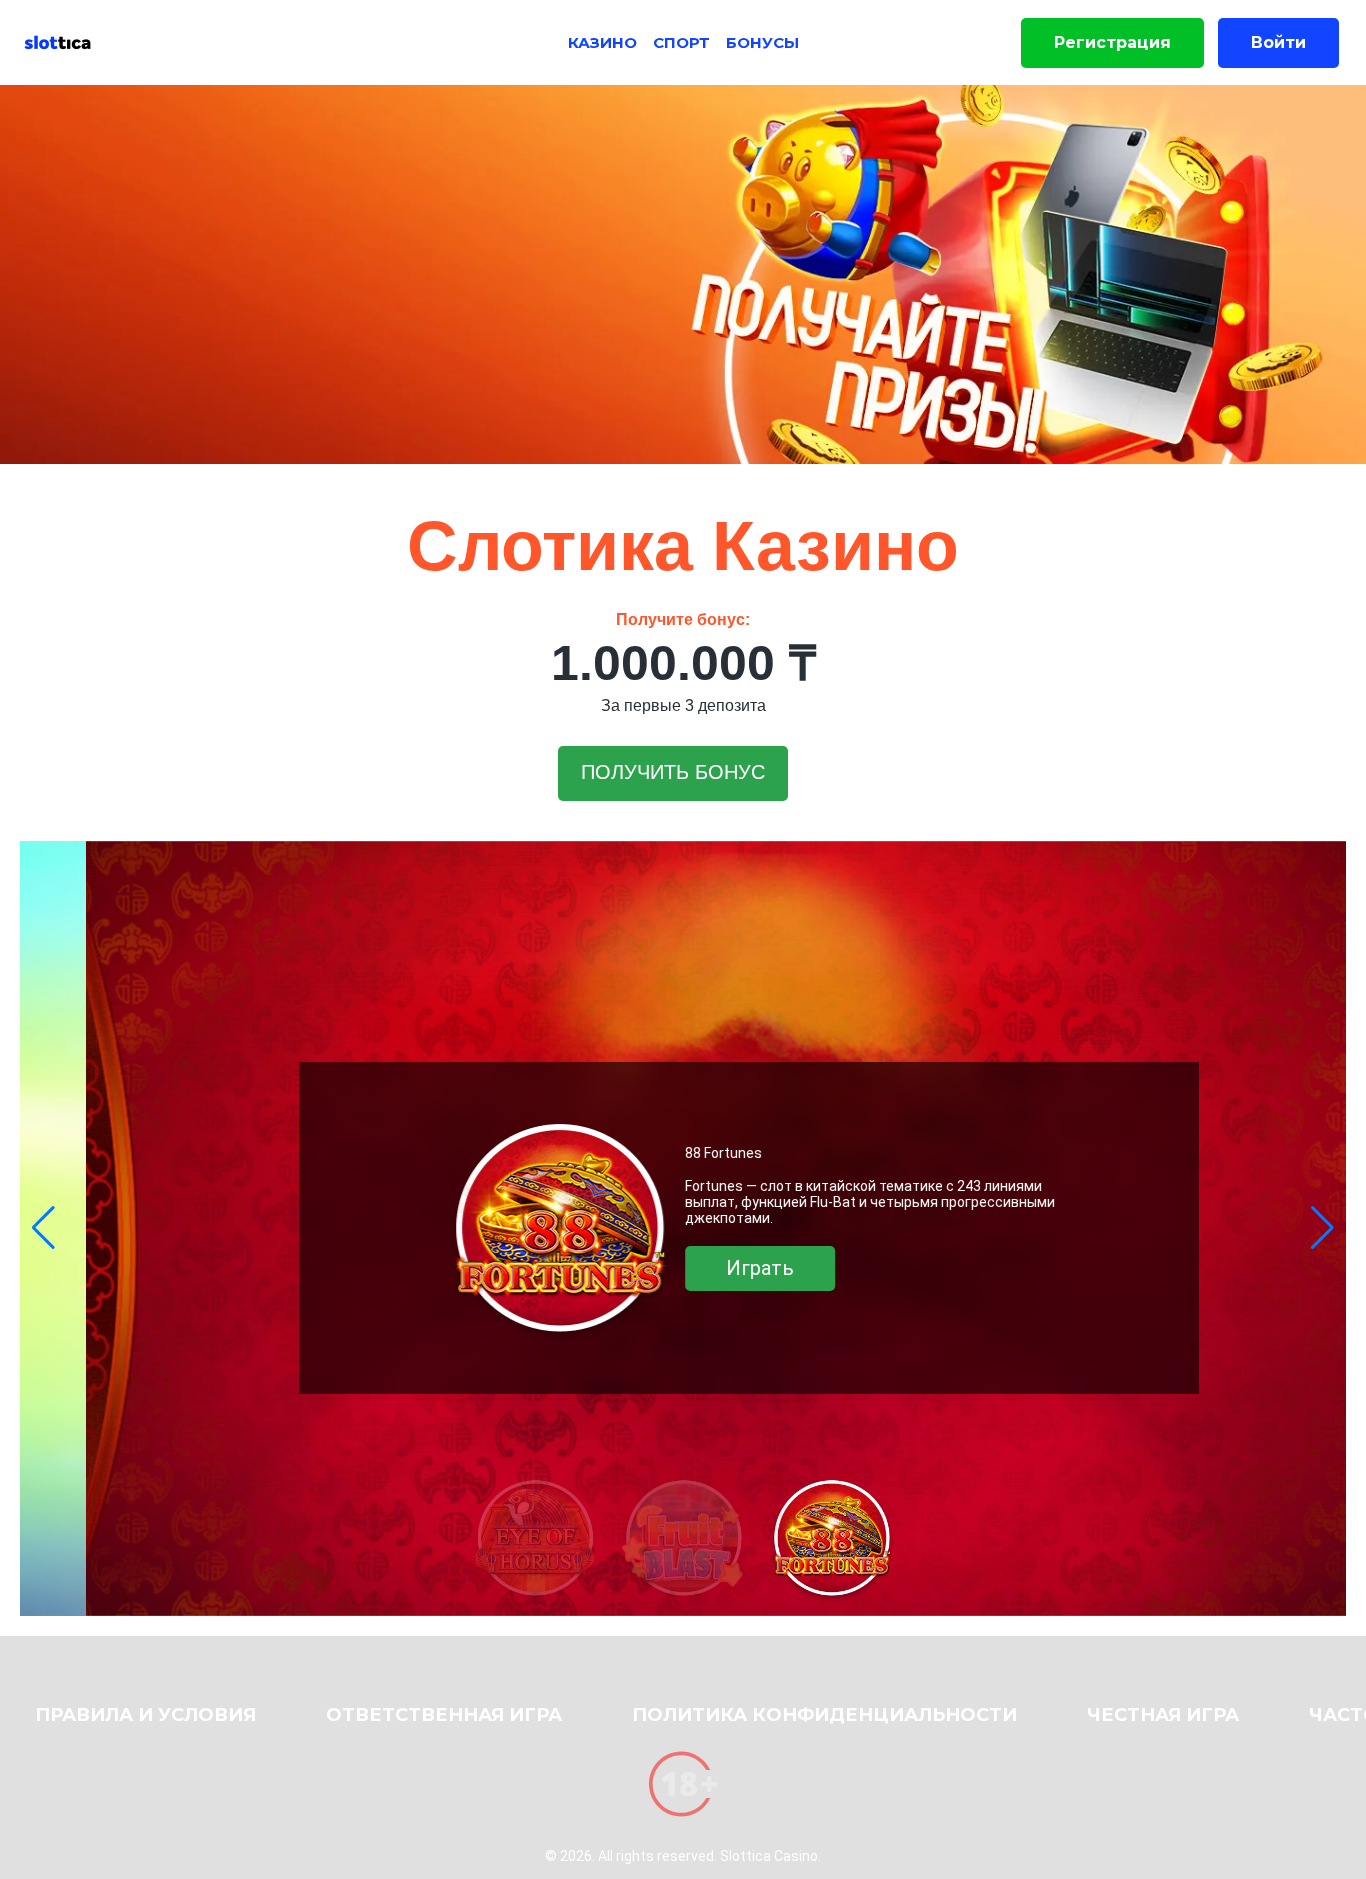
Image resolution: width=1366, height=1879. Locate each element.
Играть (694, 1268)
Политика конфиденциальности (824, 1715)
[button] (43, 1228)
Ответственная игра (444, 1715)
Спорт (681, 42)
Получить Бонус (673, 772)
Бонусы (762, 42)
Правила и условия (145, 1715)
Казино (602, 42)
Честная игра (1163, 1715)
